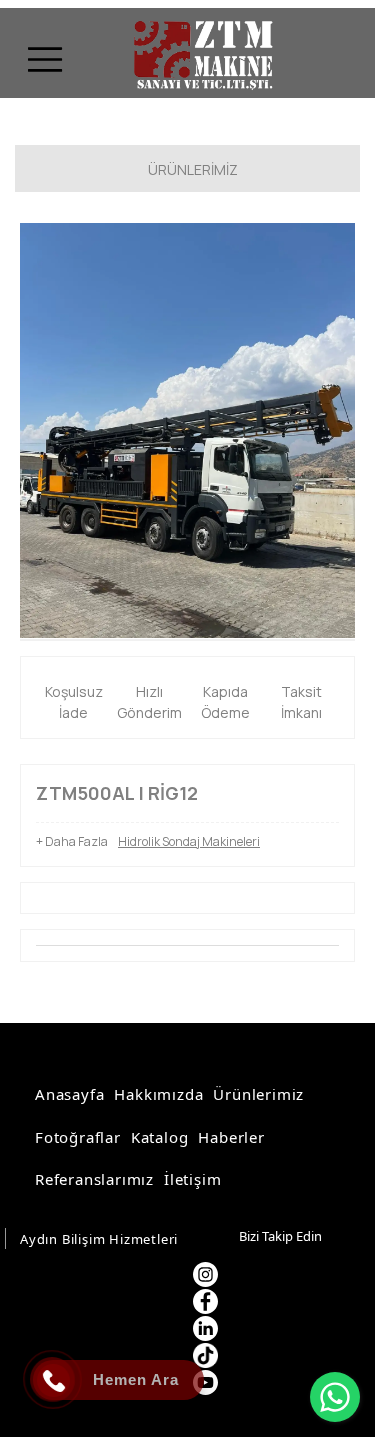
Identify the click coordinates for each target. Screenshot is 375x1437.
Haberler (231, 1137)
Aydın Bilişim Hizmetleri (99, 1239)
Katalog (160, 1137)
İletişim (192, 1179)
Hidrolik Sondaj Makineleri (189, 841)
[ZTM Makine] (200, 56)
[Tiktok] (205, 1355)
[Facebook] (205, 1301)
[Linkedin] (205, 1328)
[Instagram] (205, 1274)
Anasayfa (69, 1094)
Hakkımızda (158, 1094)
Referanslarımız (94, 1179)
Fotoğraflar (78, 1137)
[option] (187, 430)
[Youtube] (205, 1382)
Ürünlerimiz (258, 1094)
